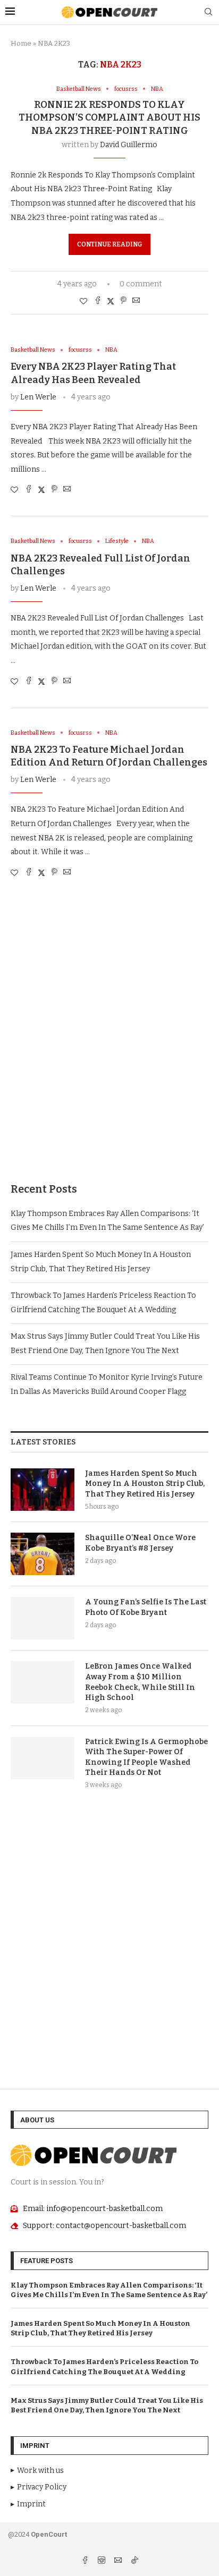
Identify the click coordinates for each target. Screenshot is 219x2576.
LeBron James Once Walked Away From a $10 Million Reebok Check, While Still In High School (140, 1682)
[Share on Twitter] (111, 301)
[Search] (208, 12)
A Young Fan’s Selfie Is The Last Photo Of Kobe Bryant (146, 1607)
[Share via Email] (136, 301)
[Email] (119, 2561)
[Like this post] (83, 301)
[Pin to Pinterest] (123, 301)
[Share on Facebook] (98, 301)
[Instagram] (102, 2561)
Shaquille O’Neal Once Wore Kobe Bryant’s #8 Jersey (140, 1543)
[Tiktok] (134, 2561)
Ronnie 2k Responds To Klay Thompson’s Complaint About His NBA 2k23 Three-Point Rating (109, 118)
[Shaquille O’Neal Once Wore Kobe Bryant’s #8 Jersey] (43, 1554)
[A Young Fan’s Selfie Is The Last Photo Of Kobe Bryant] (43, 1618)
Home (21, 43)
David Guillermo (129, 145)
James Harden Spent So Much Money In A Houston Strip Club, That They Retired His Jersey (145, 1484)
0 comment (141, 284)
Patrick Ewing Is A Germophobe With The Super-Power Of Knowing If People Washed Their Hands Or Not (146, 1757)
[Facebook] (86, 2561)
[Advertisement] (109, 1041)
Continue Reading (109, 244)
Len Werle (38, 397)
